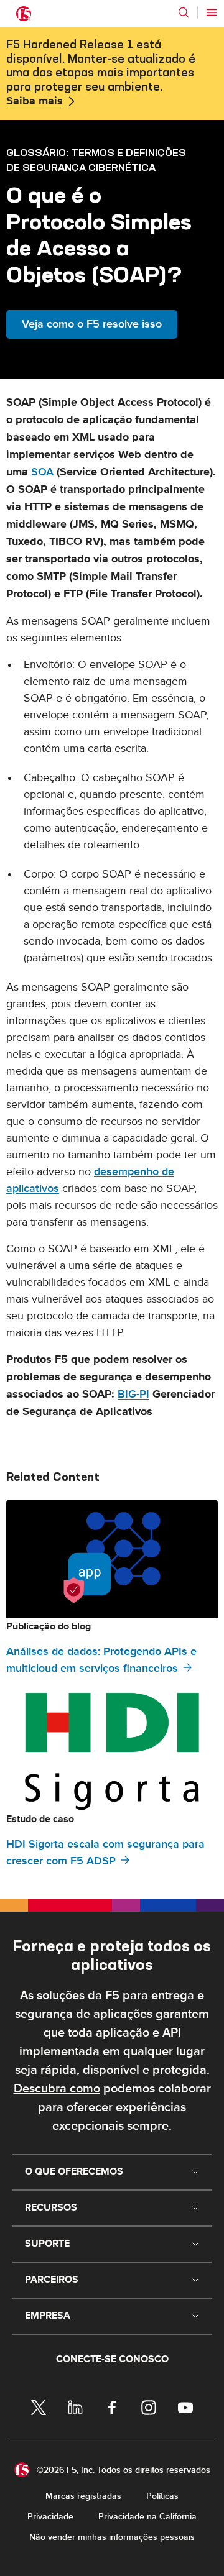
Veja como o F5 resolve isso (92, 324)
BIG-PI (133, 1394)
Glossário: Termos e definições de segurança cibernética (96, 160)
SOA (42, 472)
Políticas (162, 2496)
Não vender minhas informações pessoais (112, 2537)
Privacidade (50, 2517)
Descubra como (57, 2089)
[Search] (184, 12)
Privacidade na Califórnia (147, 2517)
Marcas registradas (83, 2496)
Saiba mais (35, 101)
